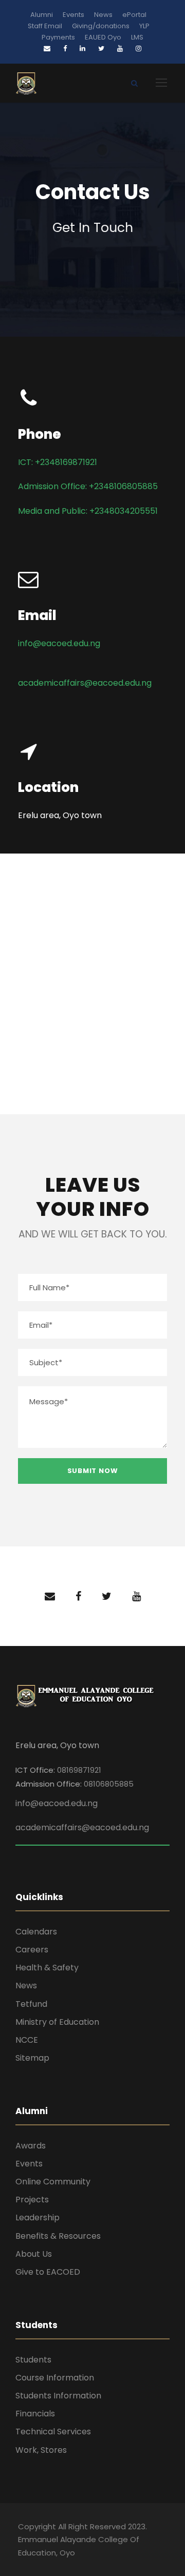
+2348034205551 (124, 511)
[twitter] (107, 1596)
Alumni (42, 15)
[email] (50, 1596)
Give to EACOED (48, 2272)
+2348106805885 (123, 486)
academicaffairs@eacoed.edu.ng (85, 683)
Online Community (53, 2182)
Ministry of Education (57, 2022)
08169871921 (79, 1770)
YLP (144, 26)
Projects (32, 2200)
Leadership (38, 2217)
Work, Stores (41, 2450)
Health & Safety (47, 1968)
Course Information (55, 2378)
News (103, 15)
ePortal (134, 15)
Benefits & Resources (58, 2236)
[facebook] (78, 1596)
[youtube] (136, 1596)
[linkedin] (82, 49)
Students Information (58, 2396)
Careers (32, 1950)
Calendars (36, 1932)
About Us (34, 2254)
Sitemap (32, 2058)
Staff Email (45, 26)
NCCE (27, 2040)
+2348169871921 (66, 462)
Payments (58, 37)
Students (33, 2360)
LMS (137, 37)
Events (73, 15)
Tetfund (31, 2004)
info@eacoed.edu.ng (59, 643)
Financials (35, 2414)
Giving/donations (101, 26)
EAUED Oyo (103, 37)
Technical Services (53, 2432)
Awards (31, 2146)
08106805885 (109, 1784)
